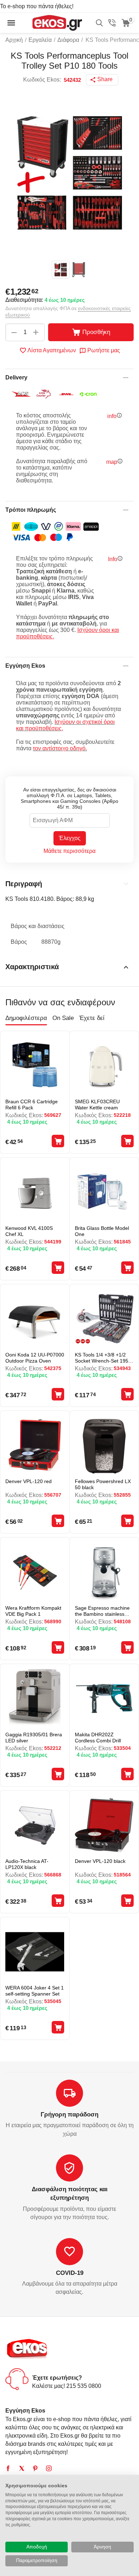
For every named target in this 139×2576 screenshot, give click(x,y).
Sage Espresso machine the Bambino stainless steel (102, 1611)
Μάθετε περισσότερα (69, 851)
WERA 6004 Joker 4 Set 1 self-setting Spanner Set (35, 1991)
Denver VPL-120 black (100, 1861)
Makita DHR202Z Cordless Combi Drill (98, 1738)
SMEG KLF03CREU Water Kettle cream (97, 1105)
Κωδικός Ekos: (42, 80)
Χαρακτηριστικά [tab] (32, 967)
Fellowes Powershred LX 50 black (103, 1484)
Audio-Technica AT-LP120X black (27, 1864)
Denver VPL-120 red (29, 1481)
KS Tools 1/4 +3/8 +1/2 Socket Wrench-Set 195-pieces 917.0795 (102, 1358)
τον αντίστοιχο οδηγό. (60, 748)
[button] (102, 80)
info (112, 416)
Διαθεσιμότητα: (24, 300)
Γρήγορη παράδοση (69, 2114)
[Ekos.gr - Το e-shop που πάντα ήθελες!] (57, 22)
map (112, 462)
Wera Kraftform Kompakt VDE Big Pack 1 (33, 1611)
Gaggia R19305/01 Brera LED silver (34, 1738)
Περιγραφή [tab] (24, 884)
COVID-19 (70, 2273)
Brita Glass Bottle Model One (102, 1231)
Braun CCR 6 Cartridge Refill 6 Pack (32, 1105)
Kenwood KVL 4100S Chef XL (29, 1231)
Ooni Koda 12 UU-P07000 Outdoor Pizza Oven (35, 1358)
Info (113, 559)
